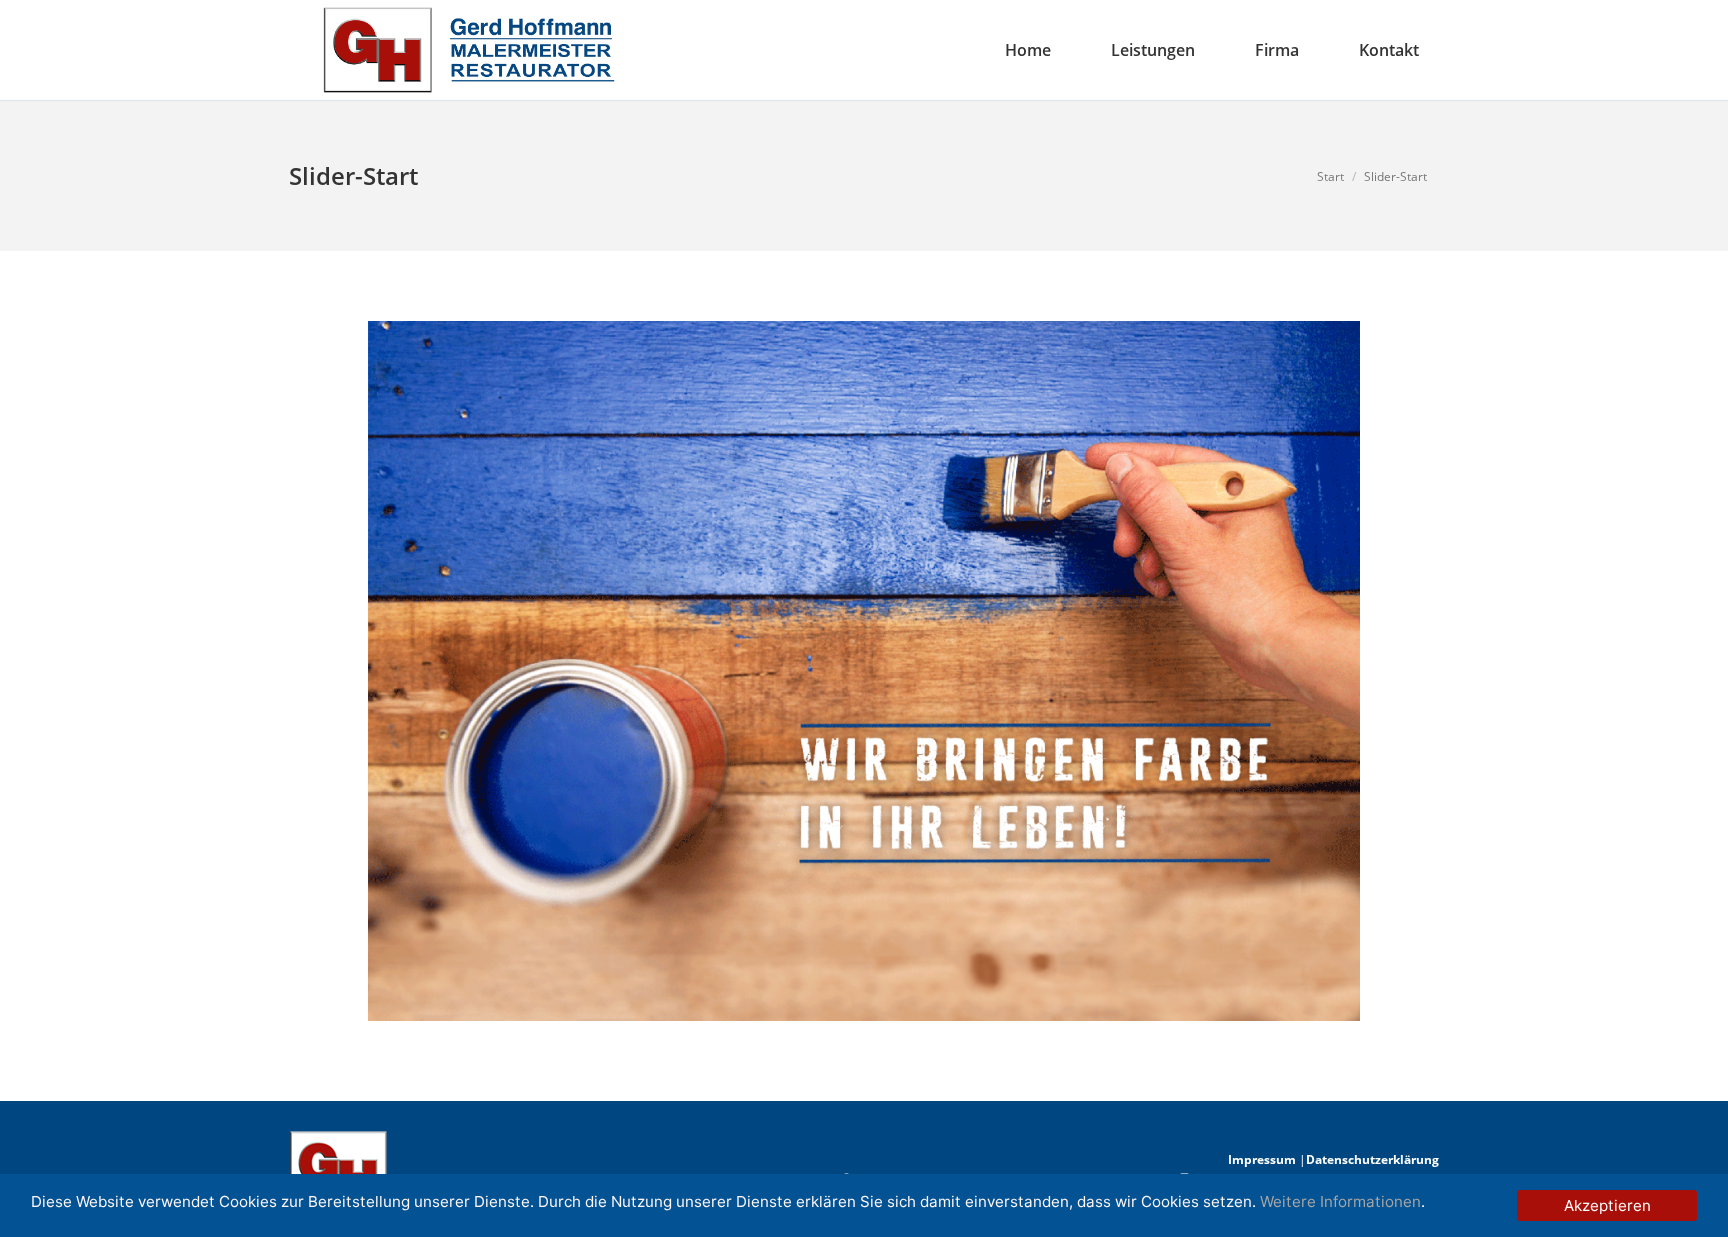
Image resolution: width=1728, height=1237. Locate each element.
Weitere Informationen (1340, 1201)
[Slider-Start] (864, 671)
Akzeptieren (1607, 1205)
